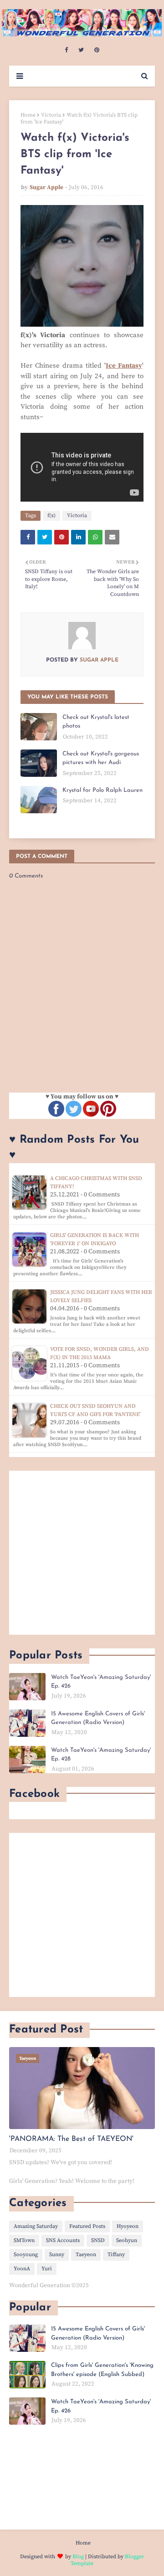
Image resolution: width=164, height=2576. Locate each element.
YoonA (22, 2269)
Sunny (57, 2255)
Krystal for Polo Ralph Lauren (102, 790)
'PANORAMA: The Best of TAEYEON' (71, 2139)
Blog (78, 2557)
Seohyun (127, 2240)
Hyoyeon (128, 2226)
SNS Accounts (63, 2240)
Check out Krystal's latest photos (96, 722)
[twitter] (81, 50)
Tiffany (116, 2255)
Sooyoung (26, 2255)
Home (28, 115)
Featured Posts (87, 2226)
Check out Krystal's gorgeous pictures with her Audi (101, 758)
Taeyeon (86, 2255)
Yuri (47, 2269)
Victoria (51, 115)
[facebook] (66, 50)
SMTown (24, 2240)
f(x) (51, 516)
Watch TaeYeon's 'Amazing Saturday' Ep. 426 (101, 1682)
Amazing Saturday (36, 2226)
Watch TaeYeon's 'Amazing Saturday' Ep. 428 (101, 1755)
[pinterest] (97, 50)
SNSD (98, 2240)
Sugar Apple (46, 187)
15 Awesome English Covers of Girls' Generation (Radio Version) (98, 1718)
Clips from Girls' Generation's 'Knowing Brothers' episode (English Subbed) (102, 2370)
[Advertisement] (82, 1553)
